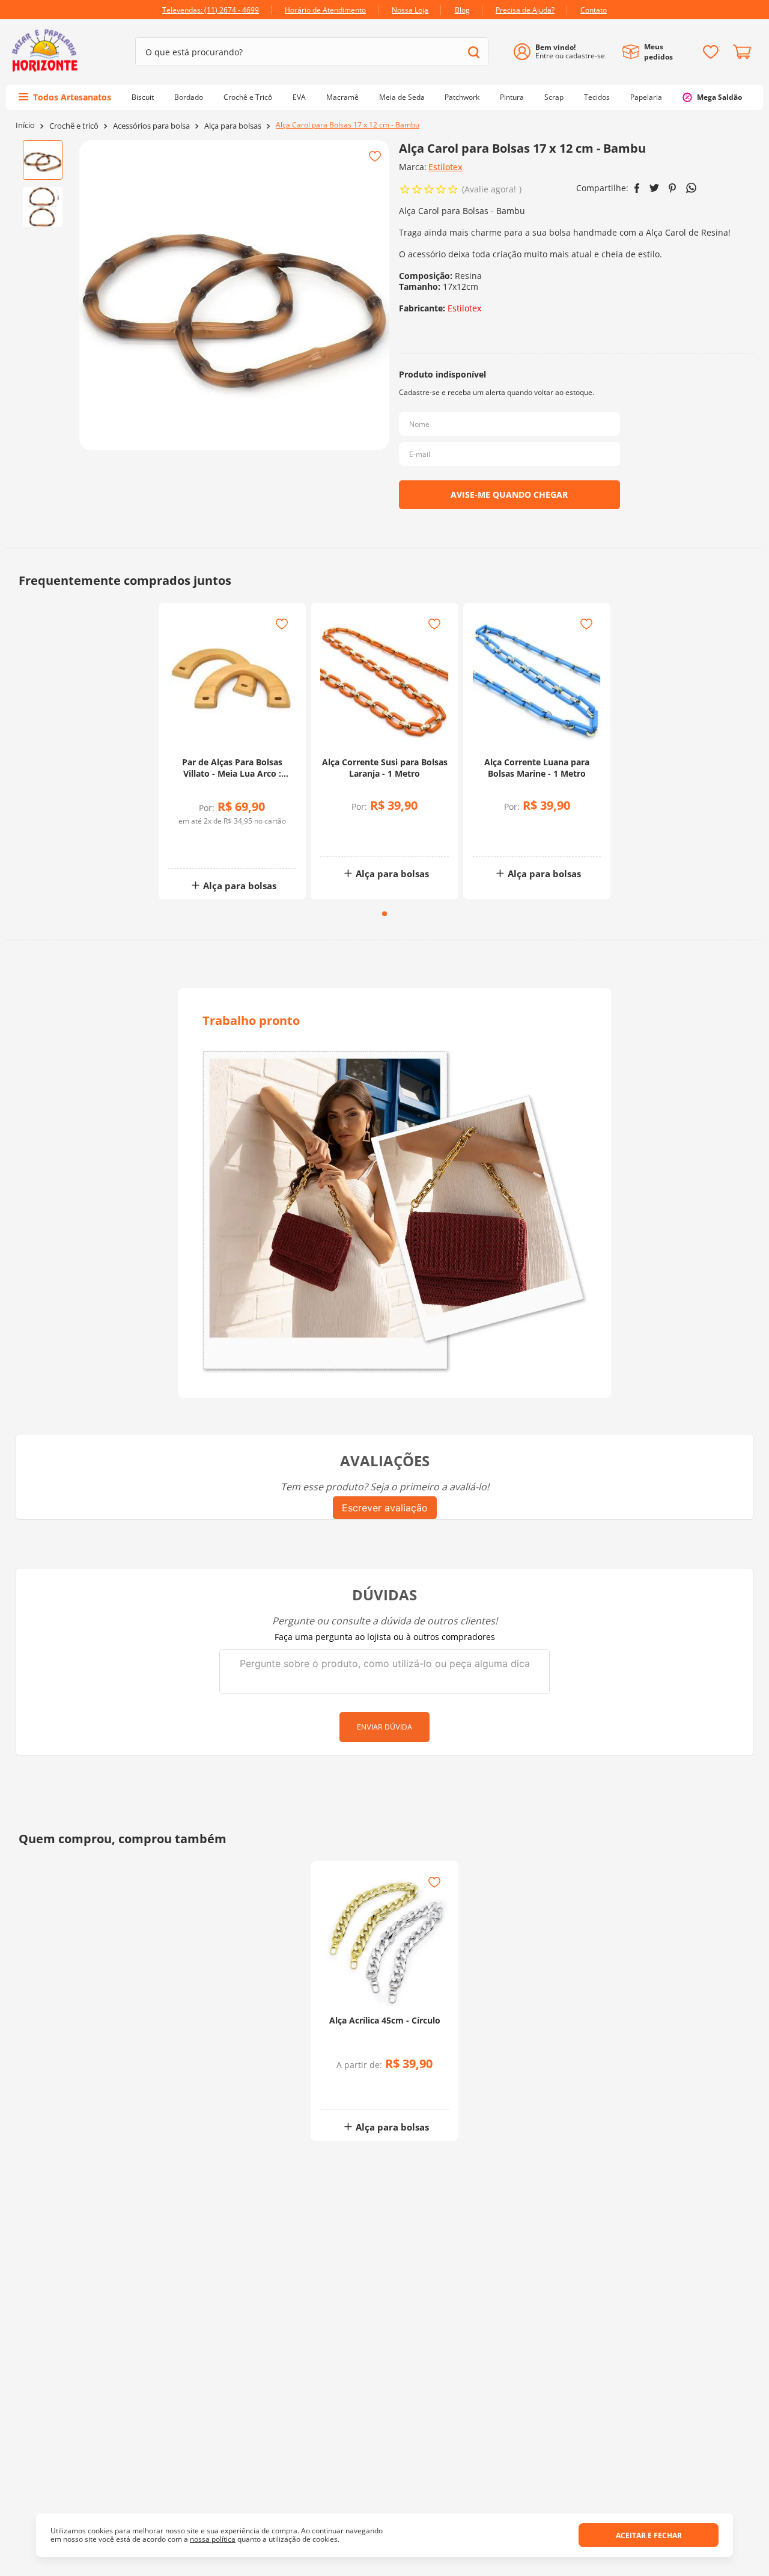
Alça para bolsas (233, 126)
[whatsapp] (691, 188)
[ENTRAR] (564, 52)
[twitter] (654, 188)
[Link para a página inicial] (25, 125)
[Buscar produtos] (474, 52)
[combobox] (312, 52)
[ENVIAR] (509, 495)
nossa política (213, 2539)
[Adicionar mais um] (203, 840)
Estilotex (445, 167)
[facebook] (637, 188)
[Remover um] (203, 849)
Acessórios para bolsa (151, 126)
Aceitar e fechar (649, 2535)
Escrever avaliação (385, 1508)
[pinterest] (673, 188)
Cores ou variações (391, 2088)
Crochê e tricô (74, 126)
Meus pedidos (658, 52)
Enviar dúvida (384, 1727)
